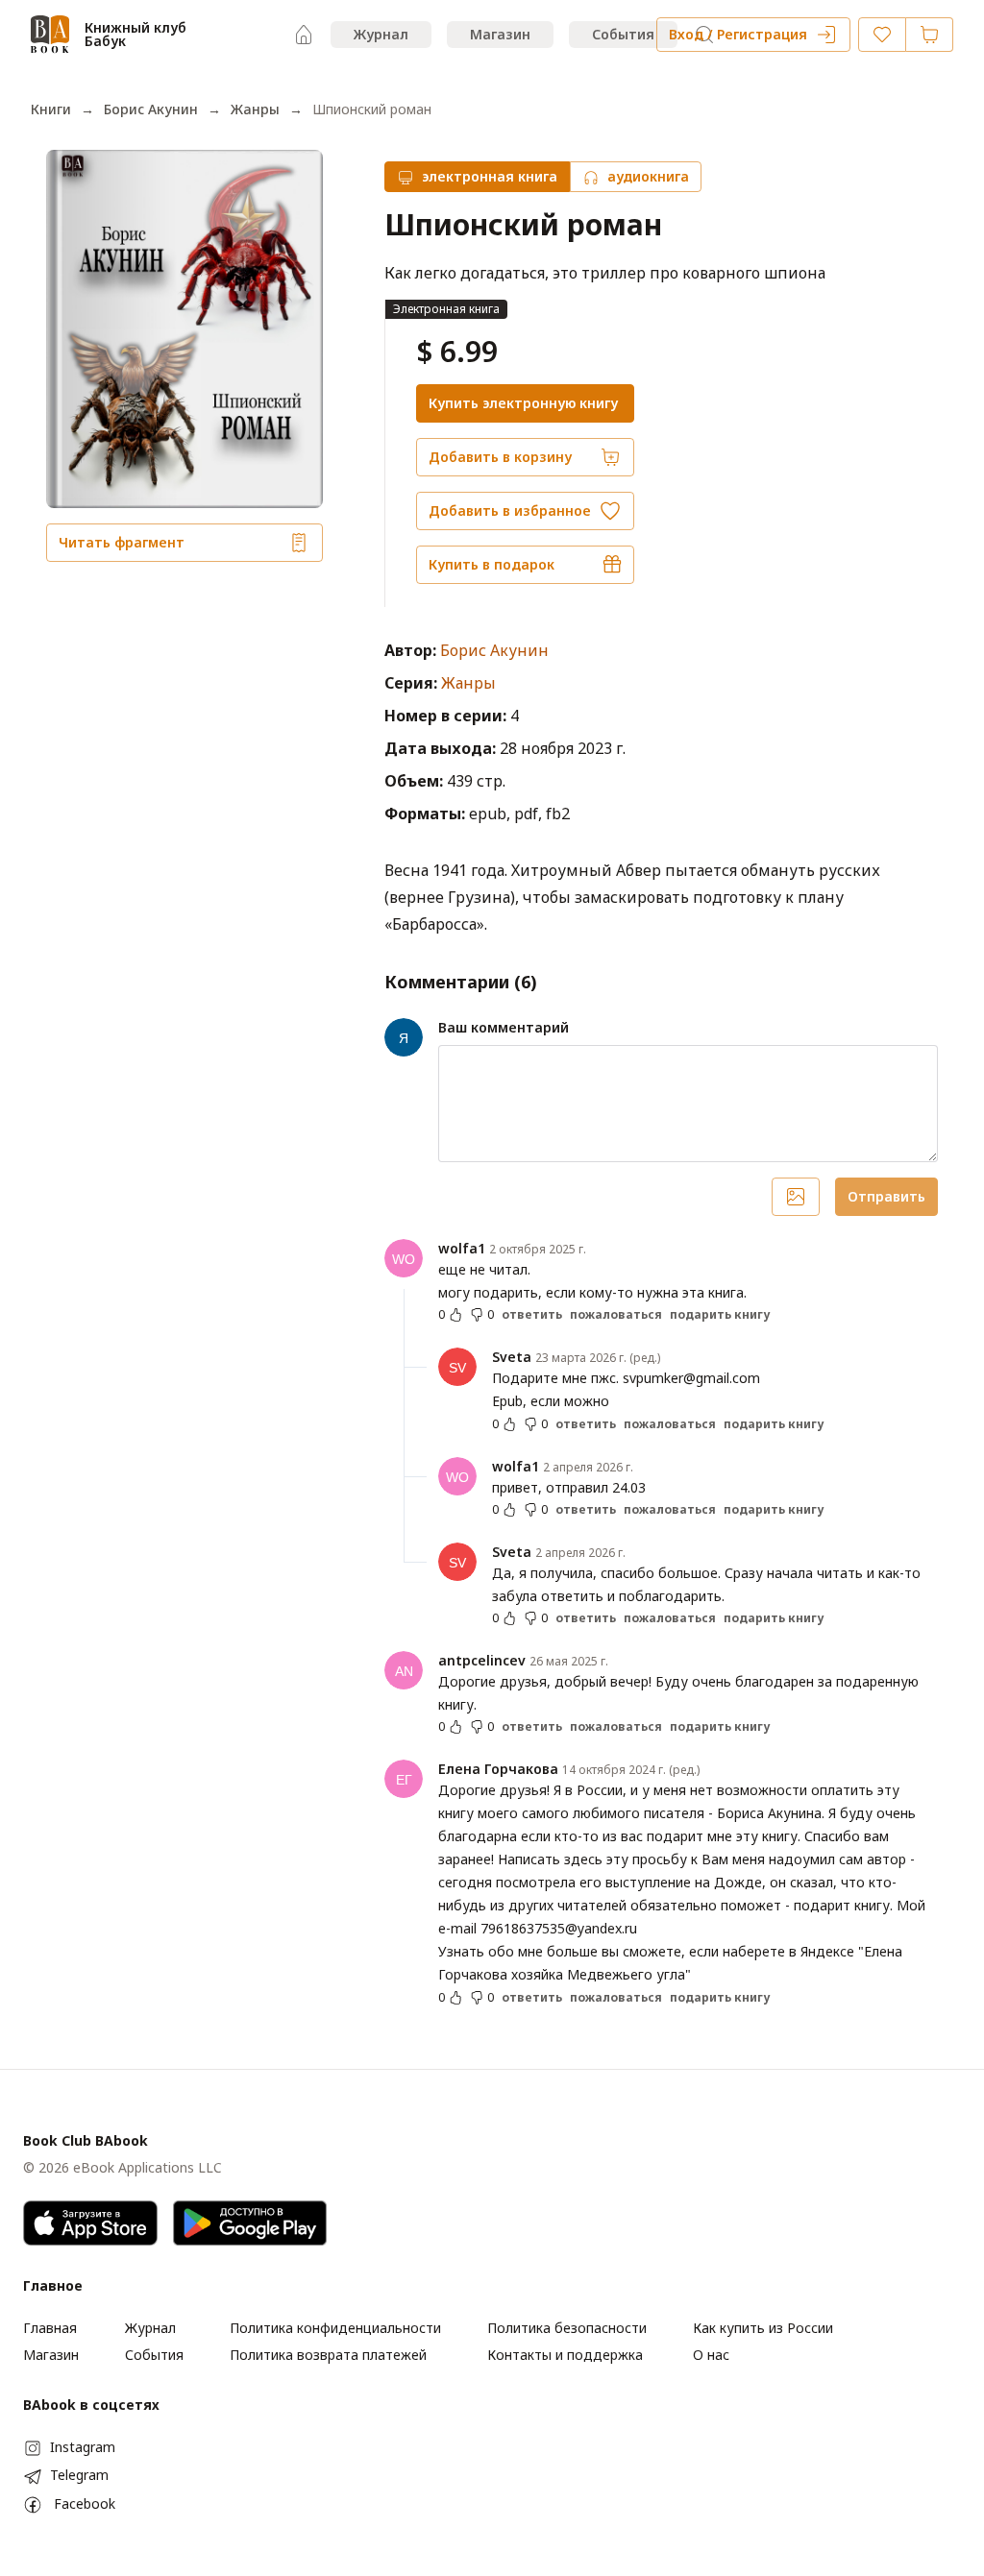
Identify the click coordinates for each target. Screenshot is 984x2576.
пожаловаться (616, 1315)
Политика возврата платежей (328, 2355)
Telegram (79, 2475)
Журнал (381, 34)
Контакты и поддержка (565, 2355)
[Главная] (304, 35)
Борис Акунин (151, 109)
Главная (50, 2328)
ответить (532, 1315)
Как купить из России (763, 2328)
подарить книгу (720, 1315)
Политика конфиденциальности (335, 2328)
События (623, 34)
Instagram (83, 2447)
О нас (711, 2355)
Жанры (255, 109)
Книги (51, 109)
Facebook (85, 2503)
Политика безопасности (567, 2328)
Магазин (500, 34)
